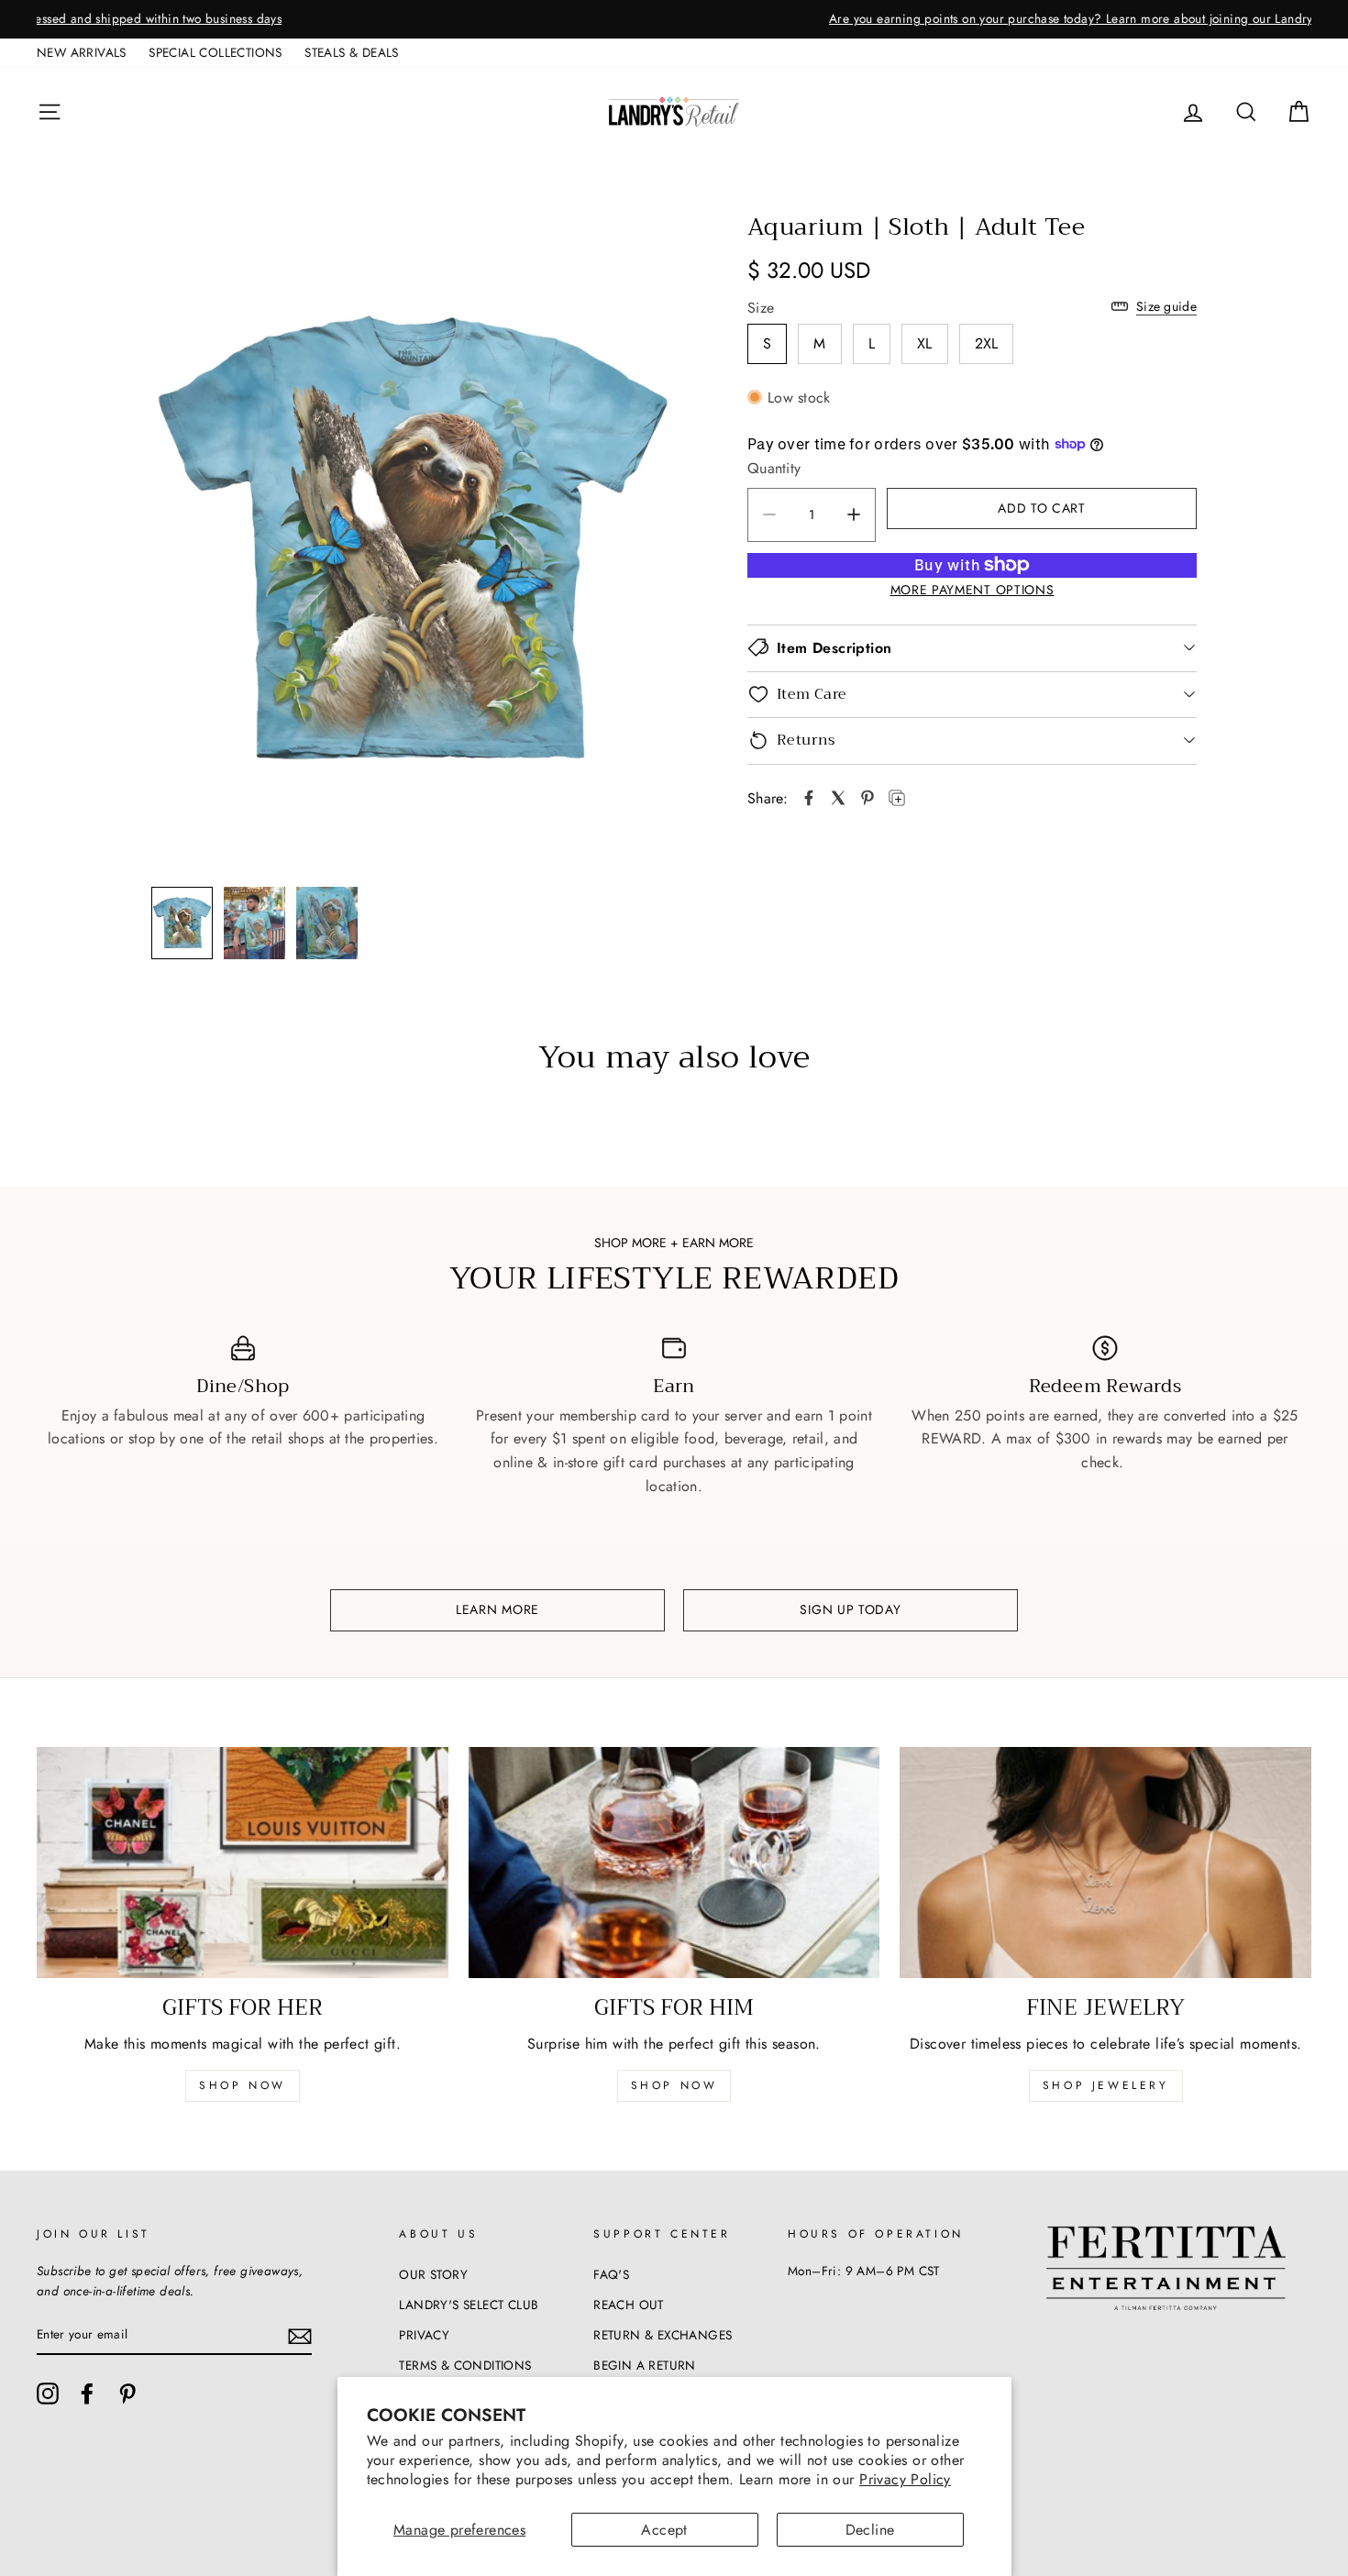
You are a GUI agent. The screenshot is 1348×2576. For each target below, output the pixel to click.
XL (925, 343)
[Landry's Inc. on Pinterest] (127, 2394)
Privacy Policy (905, 2479)
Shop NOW (674, 2085)
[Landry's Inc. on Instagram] (48, 2394)
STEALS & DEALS (352, 52)
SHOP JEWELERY (1106, 2085)
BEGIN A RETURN (645, 2365)
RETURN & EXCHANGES (663, 2335)
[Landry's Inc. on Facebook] (87, 2394)
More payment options (972, 590)
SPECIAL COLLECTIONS (215, 52)
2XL (987, 343)
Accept (664, 2530)
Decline (870, 2530)
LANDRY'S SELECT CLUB (469, 2305)
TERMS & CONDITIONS (465, 2365)
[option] (674, 19)
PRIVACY (424, 2335)
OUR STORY (433, 2274)
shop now (243, 2085)
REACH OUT (629, 2305)
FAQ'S (611, 2274)
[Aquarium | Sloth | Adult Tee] (809, 798)
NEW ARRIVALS (82, 52)
